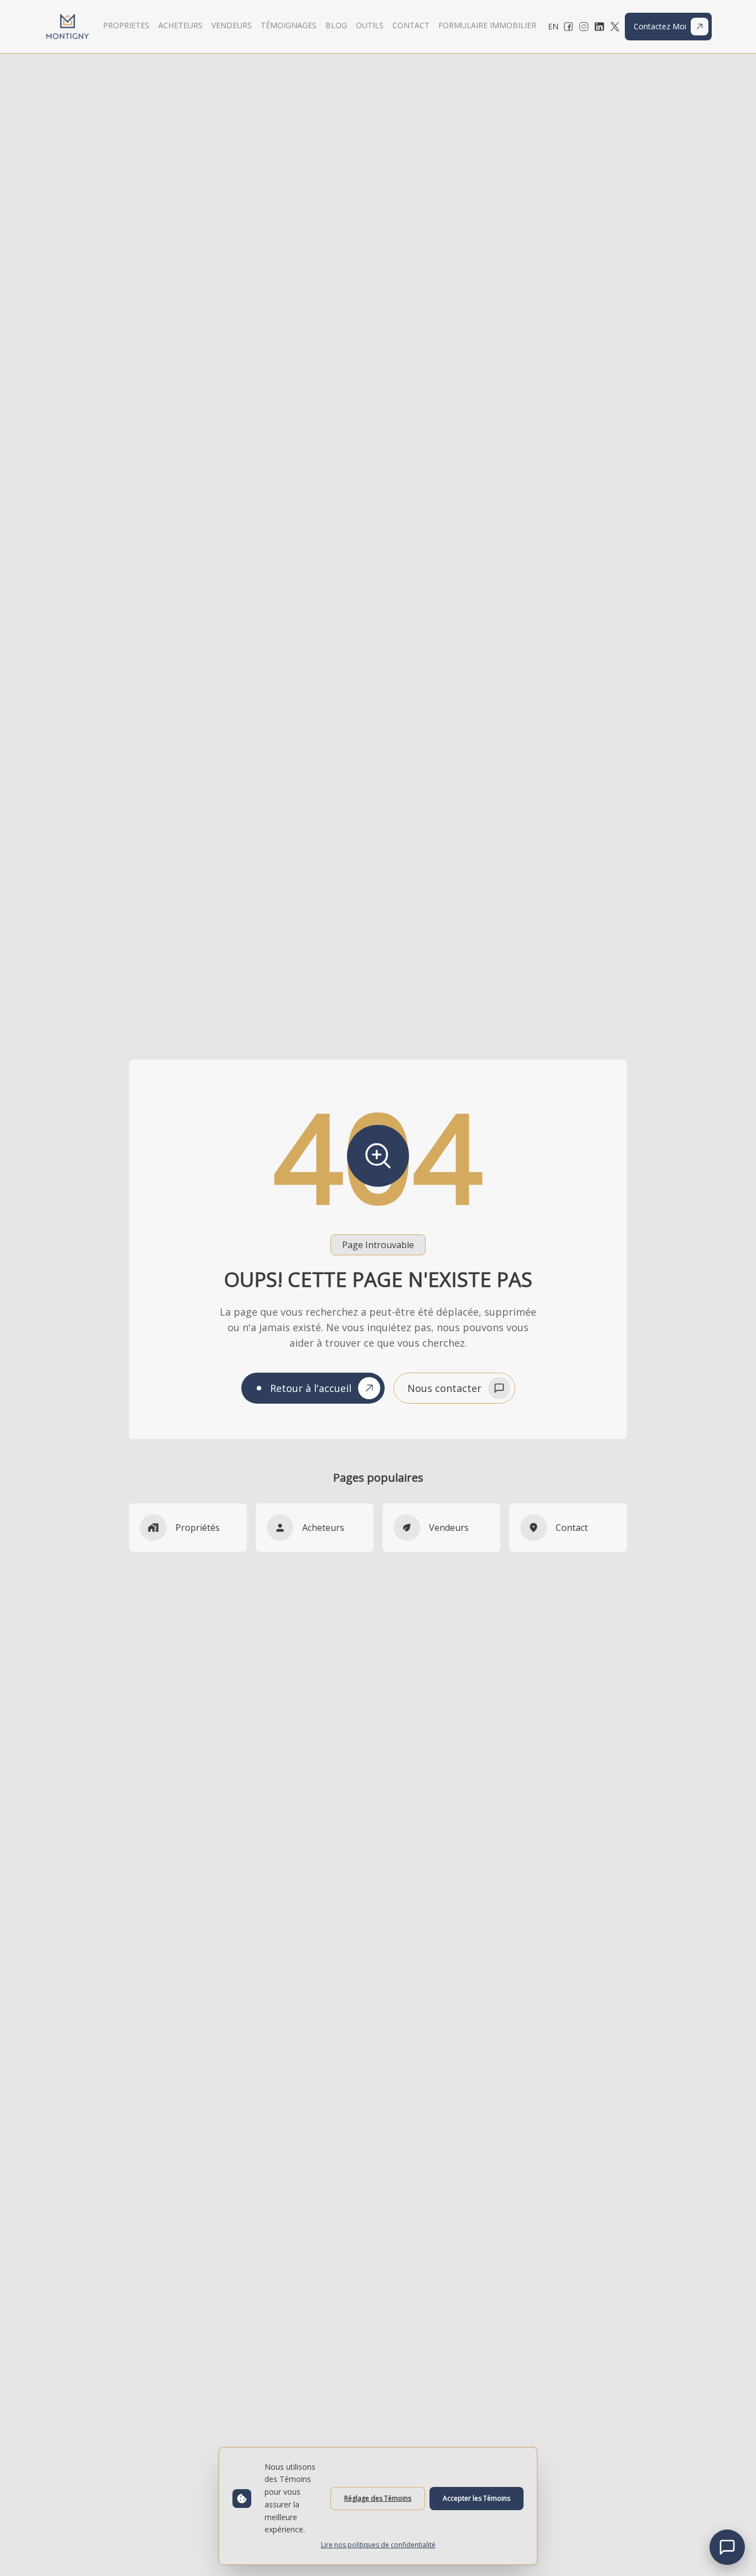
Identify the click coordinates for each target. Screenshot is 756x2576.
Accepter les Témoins (477, 2498)
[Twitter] (615, 27)
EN (553, 26)
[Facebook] (568, 27)
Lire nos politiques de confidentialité (378, 2545)
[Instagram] (584, 27)
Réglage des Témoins (378, 2498)
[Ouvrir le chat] (727, 2547)
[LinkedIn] (599, 27)
